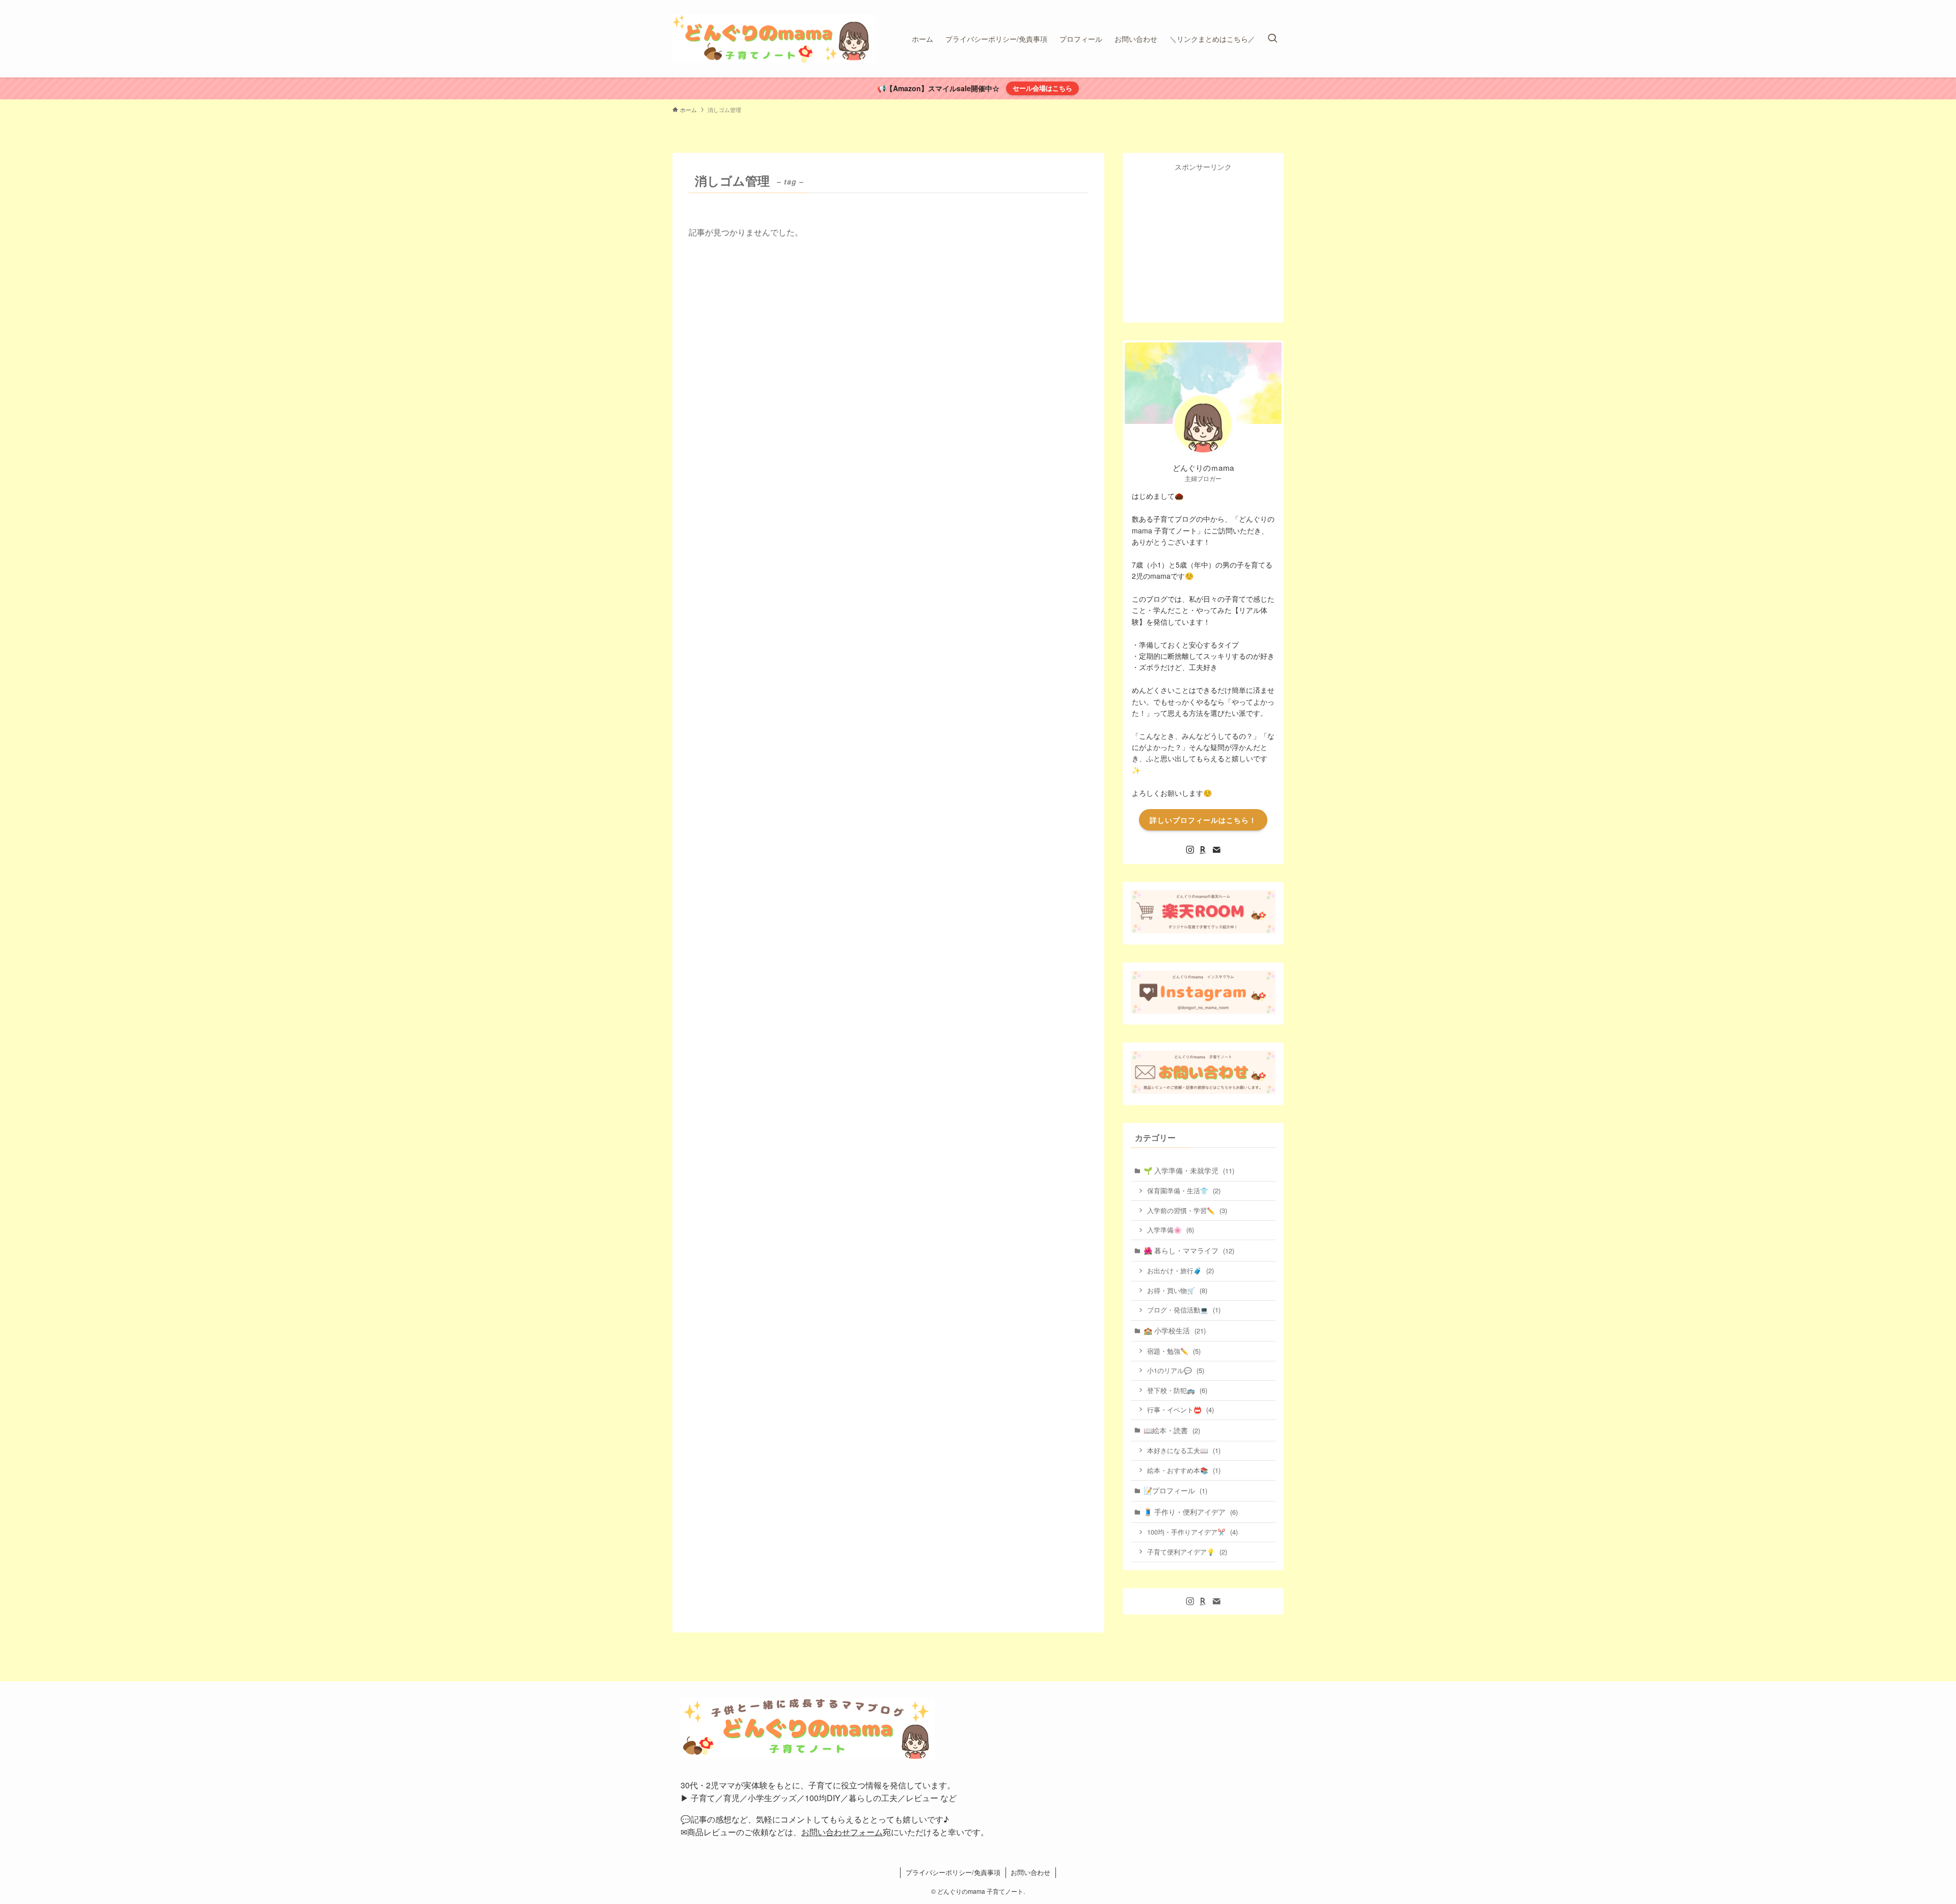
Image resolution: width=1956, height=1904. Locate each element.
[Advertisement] (1207, 244)
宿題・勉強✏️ (1174, 1351)
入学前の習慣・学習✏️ (1187, 1210)
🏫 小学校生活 (1175, 1330)
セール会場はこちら (1042, 88)
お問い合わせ (1030, 1872)
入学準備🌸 (1171, 1230)
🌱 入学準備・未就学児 (1189, 1170)
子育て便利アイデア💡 (1187, 1552)
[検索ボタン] (1272, 39)
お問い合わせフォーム (842, 1832)
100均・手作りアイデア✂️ (1192, 1532)
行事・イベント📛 (1180, 1410)
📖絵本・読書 (1172, 1430)
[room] (1203, 850)
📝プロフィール (1175, 1490)
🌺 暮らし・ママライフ (1189, 1250)
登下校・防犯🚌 (1177, 1390)
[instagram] (1190, 850)
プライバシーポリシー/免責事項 (953, 1872)
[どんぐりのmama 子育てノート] (774, 39)
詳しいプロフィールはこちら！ (1203, 820)
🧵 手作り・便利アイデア (1191, 1512)
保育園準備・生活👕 (1184, 1190)
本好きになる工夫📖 (1184, 1450)
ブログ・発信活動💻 (1184, 1310)
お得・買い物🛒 (1177, 1290)
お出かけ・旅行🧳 (1180, 1270)
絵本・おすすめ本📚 (1184, 1470)
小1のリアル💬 (1176, 1370)
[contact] (1216, 850)
